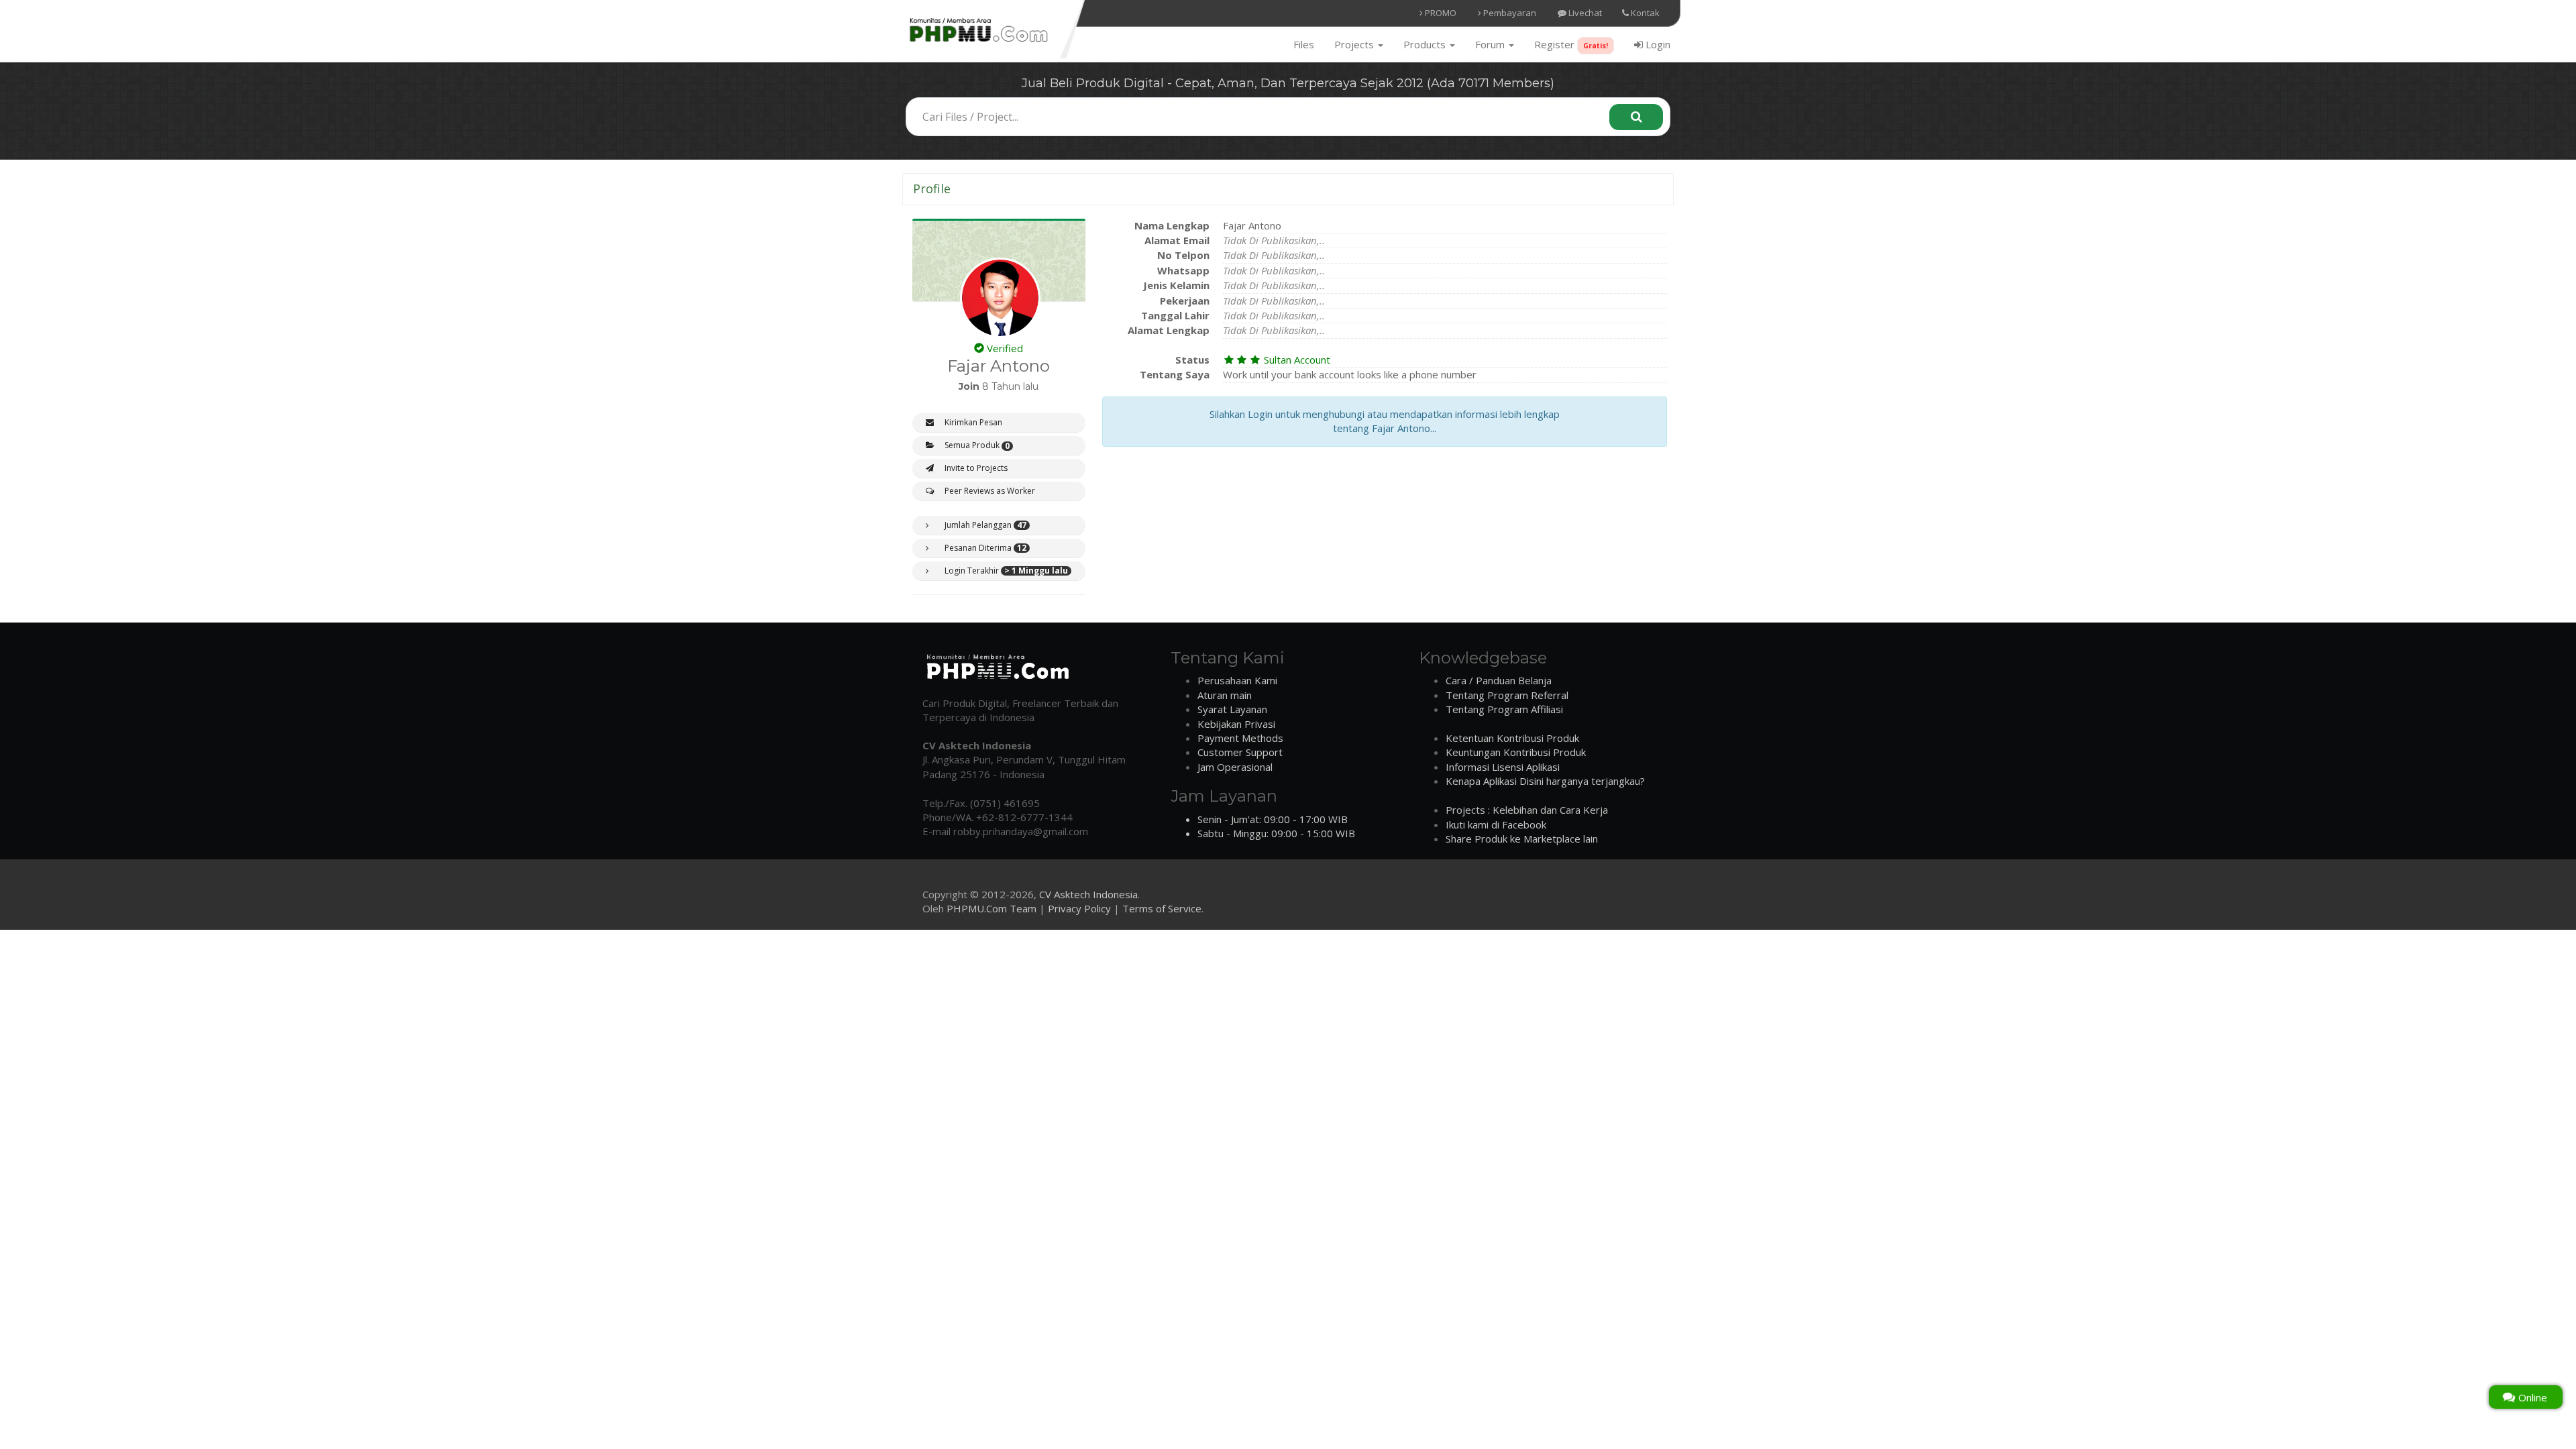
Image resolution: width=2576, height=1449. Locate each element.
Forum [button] (1491, 44)
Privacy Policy (1079, 908)
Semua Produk (976, 445)
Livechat (1584, 13)
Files (1304, 44)
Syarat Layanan (1232, 709)
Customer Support (1240, 752)
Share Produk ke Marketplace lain (1522, 839)
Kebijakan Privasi (1236, 724)
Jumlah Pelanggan (984, 525)
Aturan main (1225, 695)
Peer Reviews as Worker (989, 491)
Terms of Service (1162, 908)
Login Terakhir (1005, 571)
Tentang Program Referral (1507, 695)
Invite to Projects (975, 468)
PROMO (1440, 13)
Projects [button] (1355, 44)
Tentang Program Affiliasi (1504, 709)
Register (1571, 44)
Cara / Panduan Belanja (1499, 680)
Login (1657, 44)
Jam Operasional (1235, 767)
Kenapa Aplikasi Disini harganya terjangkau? (1545, 781)
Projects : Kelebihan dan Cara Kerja (1527, 810)
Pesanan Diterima (984, 548)
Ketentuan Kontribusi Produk (1512, 738)
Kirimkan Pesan (972, 422)
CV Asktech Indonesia (1088, 894)
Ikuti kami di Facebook (1496, 824)
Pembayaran (1509, 13)
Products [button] (1426, 44)
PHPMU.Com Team (991, 908)
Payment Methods (1240, 738)
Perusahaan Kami (1237, 680)
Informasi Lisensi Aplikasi (1503, 767)
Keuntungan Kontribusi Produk (1516, 752)
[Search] (1636, 117)
